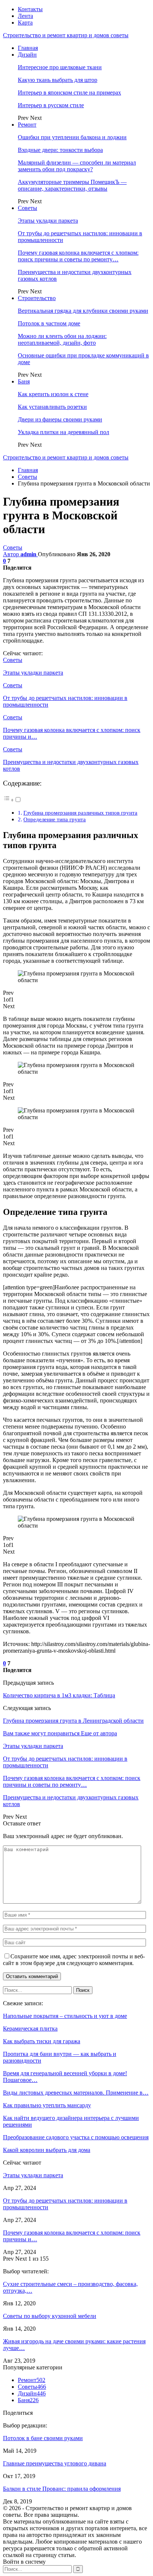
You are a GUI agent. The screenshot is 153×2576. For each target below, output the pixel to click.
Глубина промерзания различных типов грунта (80, 813)
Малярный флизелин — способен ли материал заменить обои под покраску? (77, 166)
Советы (27, 208)
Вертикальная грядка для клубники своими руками (83, 311)
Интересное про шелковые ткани (60, 67)
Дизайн (27, 55)
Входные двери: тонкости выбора (60, 150)
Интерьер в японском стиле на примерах (69, 93)
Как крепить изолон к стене (53, 394)
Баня (24, 381)
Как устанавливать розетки (52, 407)
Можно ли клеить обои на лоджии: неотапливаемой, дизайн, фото (62, 339)
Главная (28, 48)
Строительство (37, 298)
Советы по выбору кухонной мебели (50, 2316)
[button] (12, 800)
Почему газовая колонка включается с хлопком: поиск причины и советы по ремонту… (78, 256)
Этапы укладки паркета (48, 221)
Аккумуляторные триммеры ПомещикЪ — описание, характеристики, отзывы (72, 185)
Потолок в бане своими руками (43, 2438)
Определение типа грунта (55, 819)
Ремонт (27, 125)
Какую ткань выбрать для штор (58, 80)
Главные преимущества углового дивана (55, 2463)
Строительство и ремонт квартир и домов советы (66, 35)
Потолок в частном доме (49, 323)
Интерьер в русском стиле (51, 105)
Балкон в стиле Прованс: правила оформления (62, 2489)
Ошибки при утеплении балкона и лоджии (72, 137)
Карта (25, 23)
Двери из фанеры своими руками (60, 419)
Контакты (30, 9)
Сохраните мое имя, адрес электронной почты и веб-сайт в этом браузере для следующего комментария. (74, 1960)
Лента (25, 16)
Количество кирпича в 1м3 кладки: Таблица (59, 1695)
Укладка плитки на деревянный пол (64, 432)
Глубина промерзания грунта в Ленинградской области (73, 1721)
